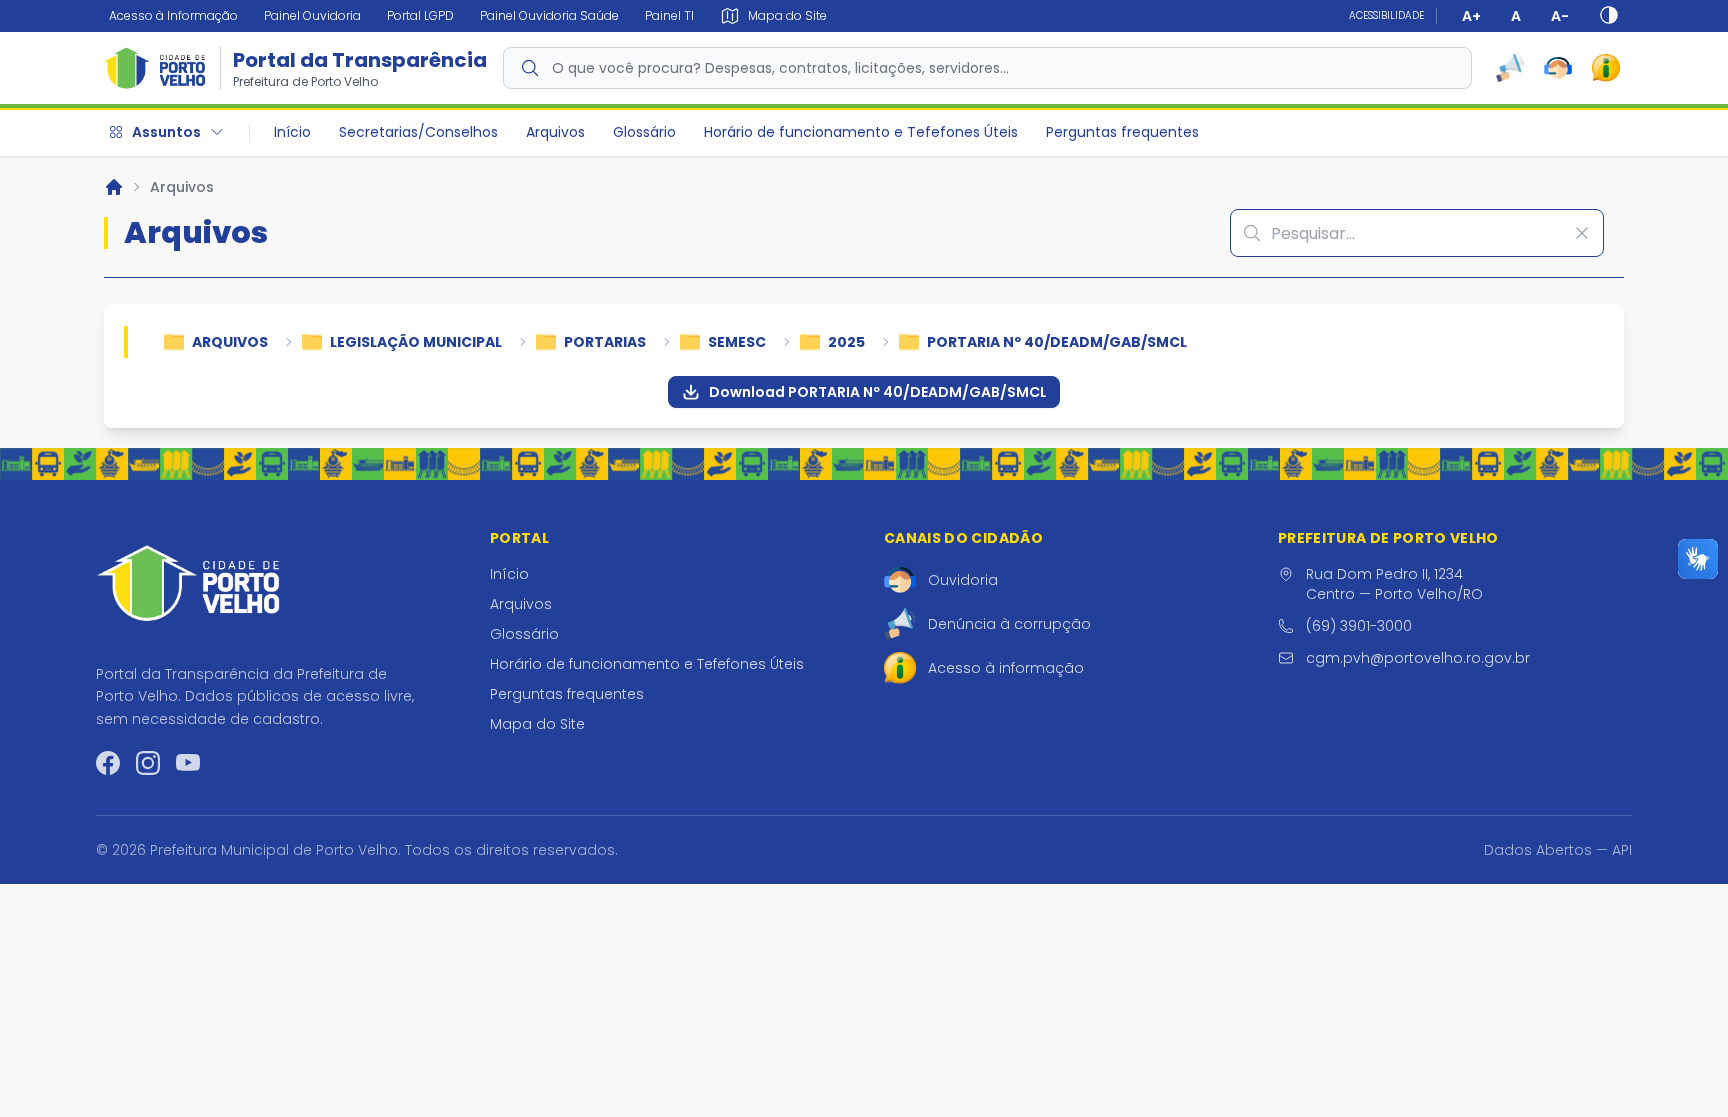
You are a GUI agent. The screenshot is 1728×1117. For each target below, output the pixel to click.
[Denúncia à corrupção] (1510, 68)
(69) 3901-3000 (1359, 626)
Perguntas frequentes (1122, 132)
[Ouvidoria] (1558, 68)
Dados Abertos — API (1558, 850)
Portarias (605, 342)
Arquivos (555, 132)
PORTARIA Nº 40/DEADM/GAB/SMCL (1057, 342)
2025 (846, 342)
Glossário (644, 132)
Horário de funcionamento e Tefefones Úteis (861, 132)
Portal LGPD (420, 15)
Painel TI (669, 15)
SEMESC (737, 342)
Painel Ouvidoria (312, 15)
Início (292, 132)
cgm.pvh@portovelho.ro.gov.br (1418, 658)
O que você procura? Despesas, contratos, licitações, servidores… (780, 68)
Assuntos (166, 132)
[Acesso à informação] (1606, 68)
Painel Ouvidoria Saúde (549, 15)
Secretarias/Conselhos (418, 132)
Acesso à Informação (173, 15)
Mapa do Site (537, 724)
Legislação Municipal (416, 342)
